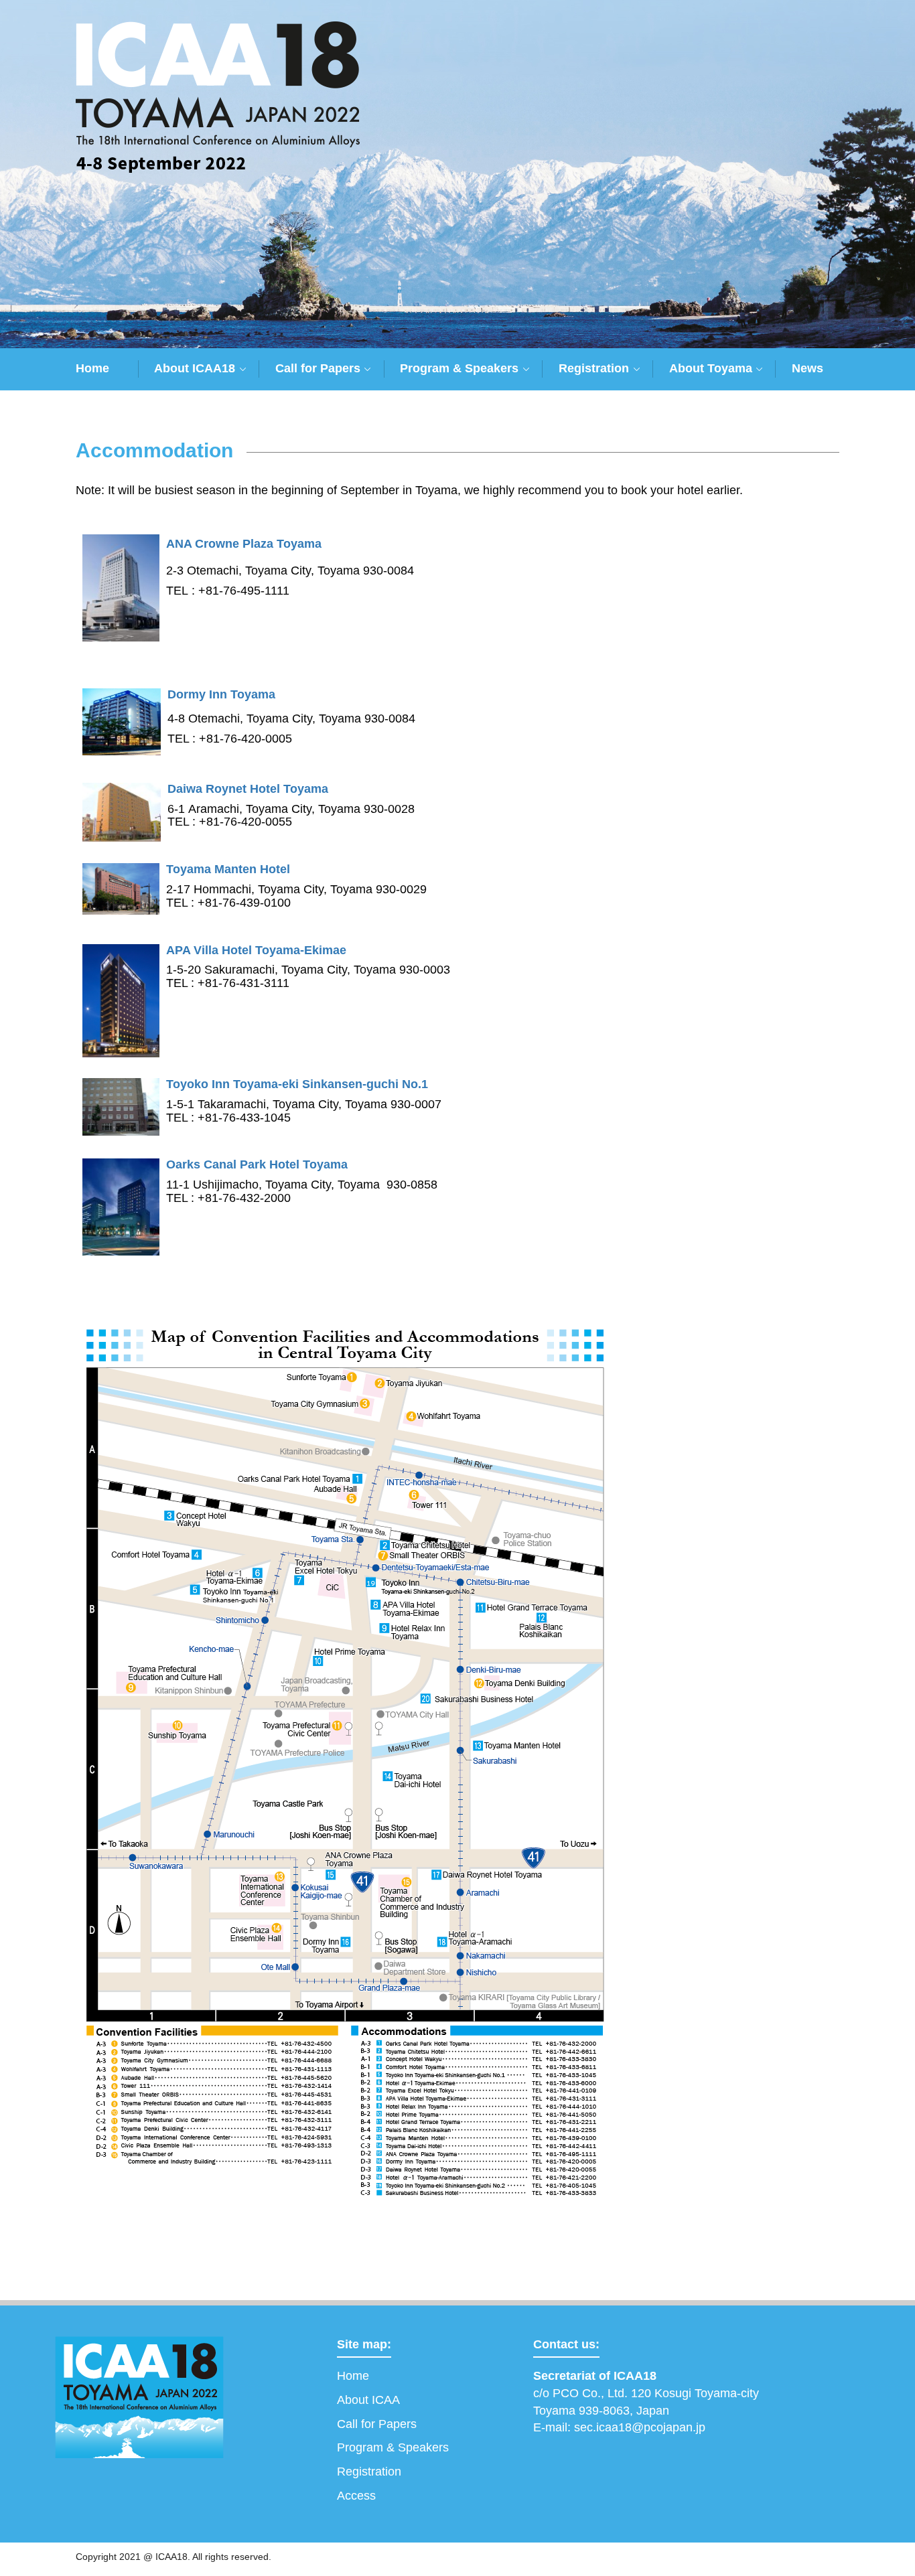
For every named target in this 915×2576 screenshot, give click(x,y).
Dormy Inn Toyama (223, 695)
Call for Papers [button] (318, 368)
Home (92, 368)
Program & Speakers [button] (459, 368)
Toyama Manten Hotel (230, 869)
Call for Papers (377, 2424)
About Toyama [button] (711, 368)
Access (356, 2496)
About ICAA (368, 2400)
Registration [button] (594, 368)
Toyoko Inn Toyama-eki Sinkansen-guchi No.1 (299, 1084)
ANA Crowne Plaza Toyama (245, 544)
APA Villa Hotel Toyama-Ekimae (256, 951)
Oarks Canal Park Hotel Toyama (257, 1165)
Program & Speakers (393, 2447)
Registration (369, 2472)
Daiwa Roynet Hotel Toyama (250, 789)
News (807, 368)
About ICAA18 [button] (195, 368)
